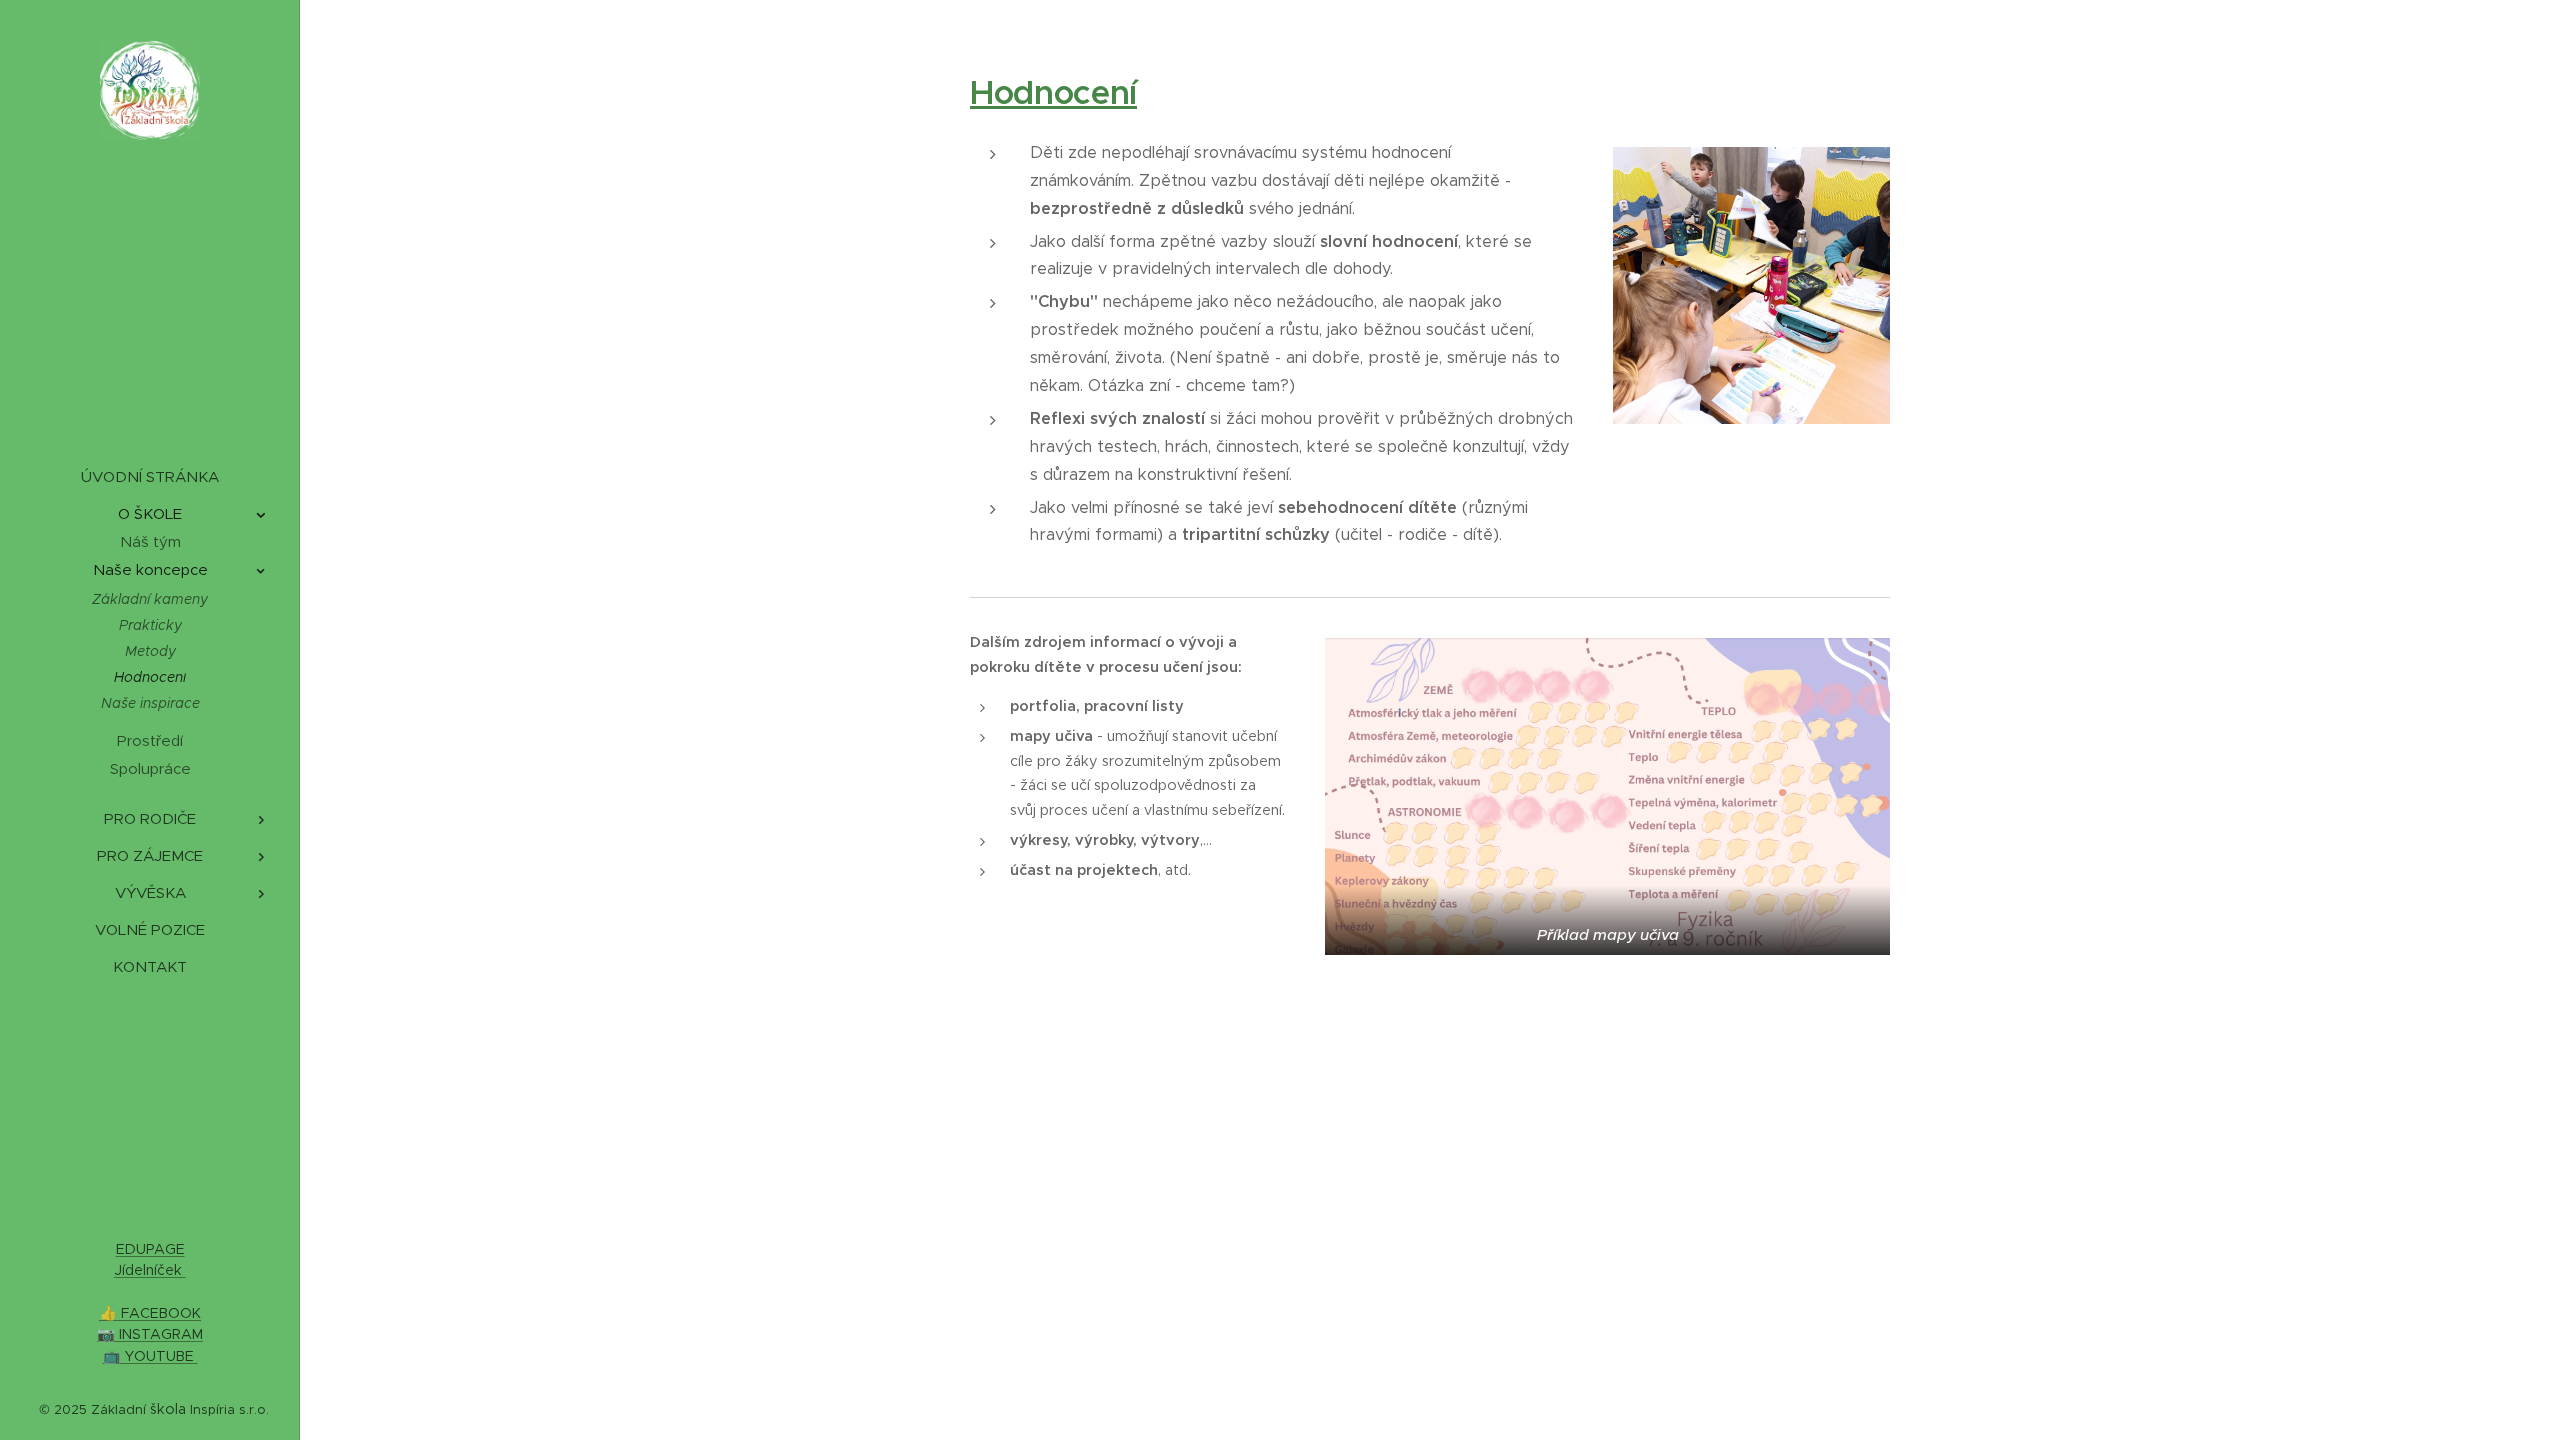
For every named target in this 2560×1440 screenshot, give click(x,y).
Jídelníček (150, 1270)
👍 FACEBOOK (150, 1313)
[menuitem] (150, 476)
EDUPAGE (150, 1249)
